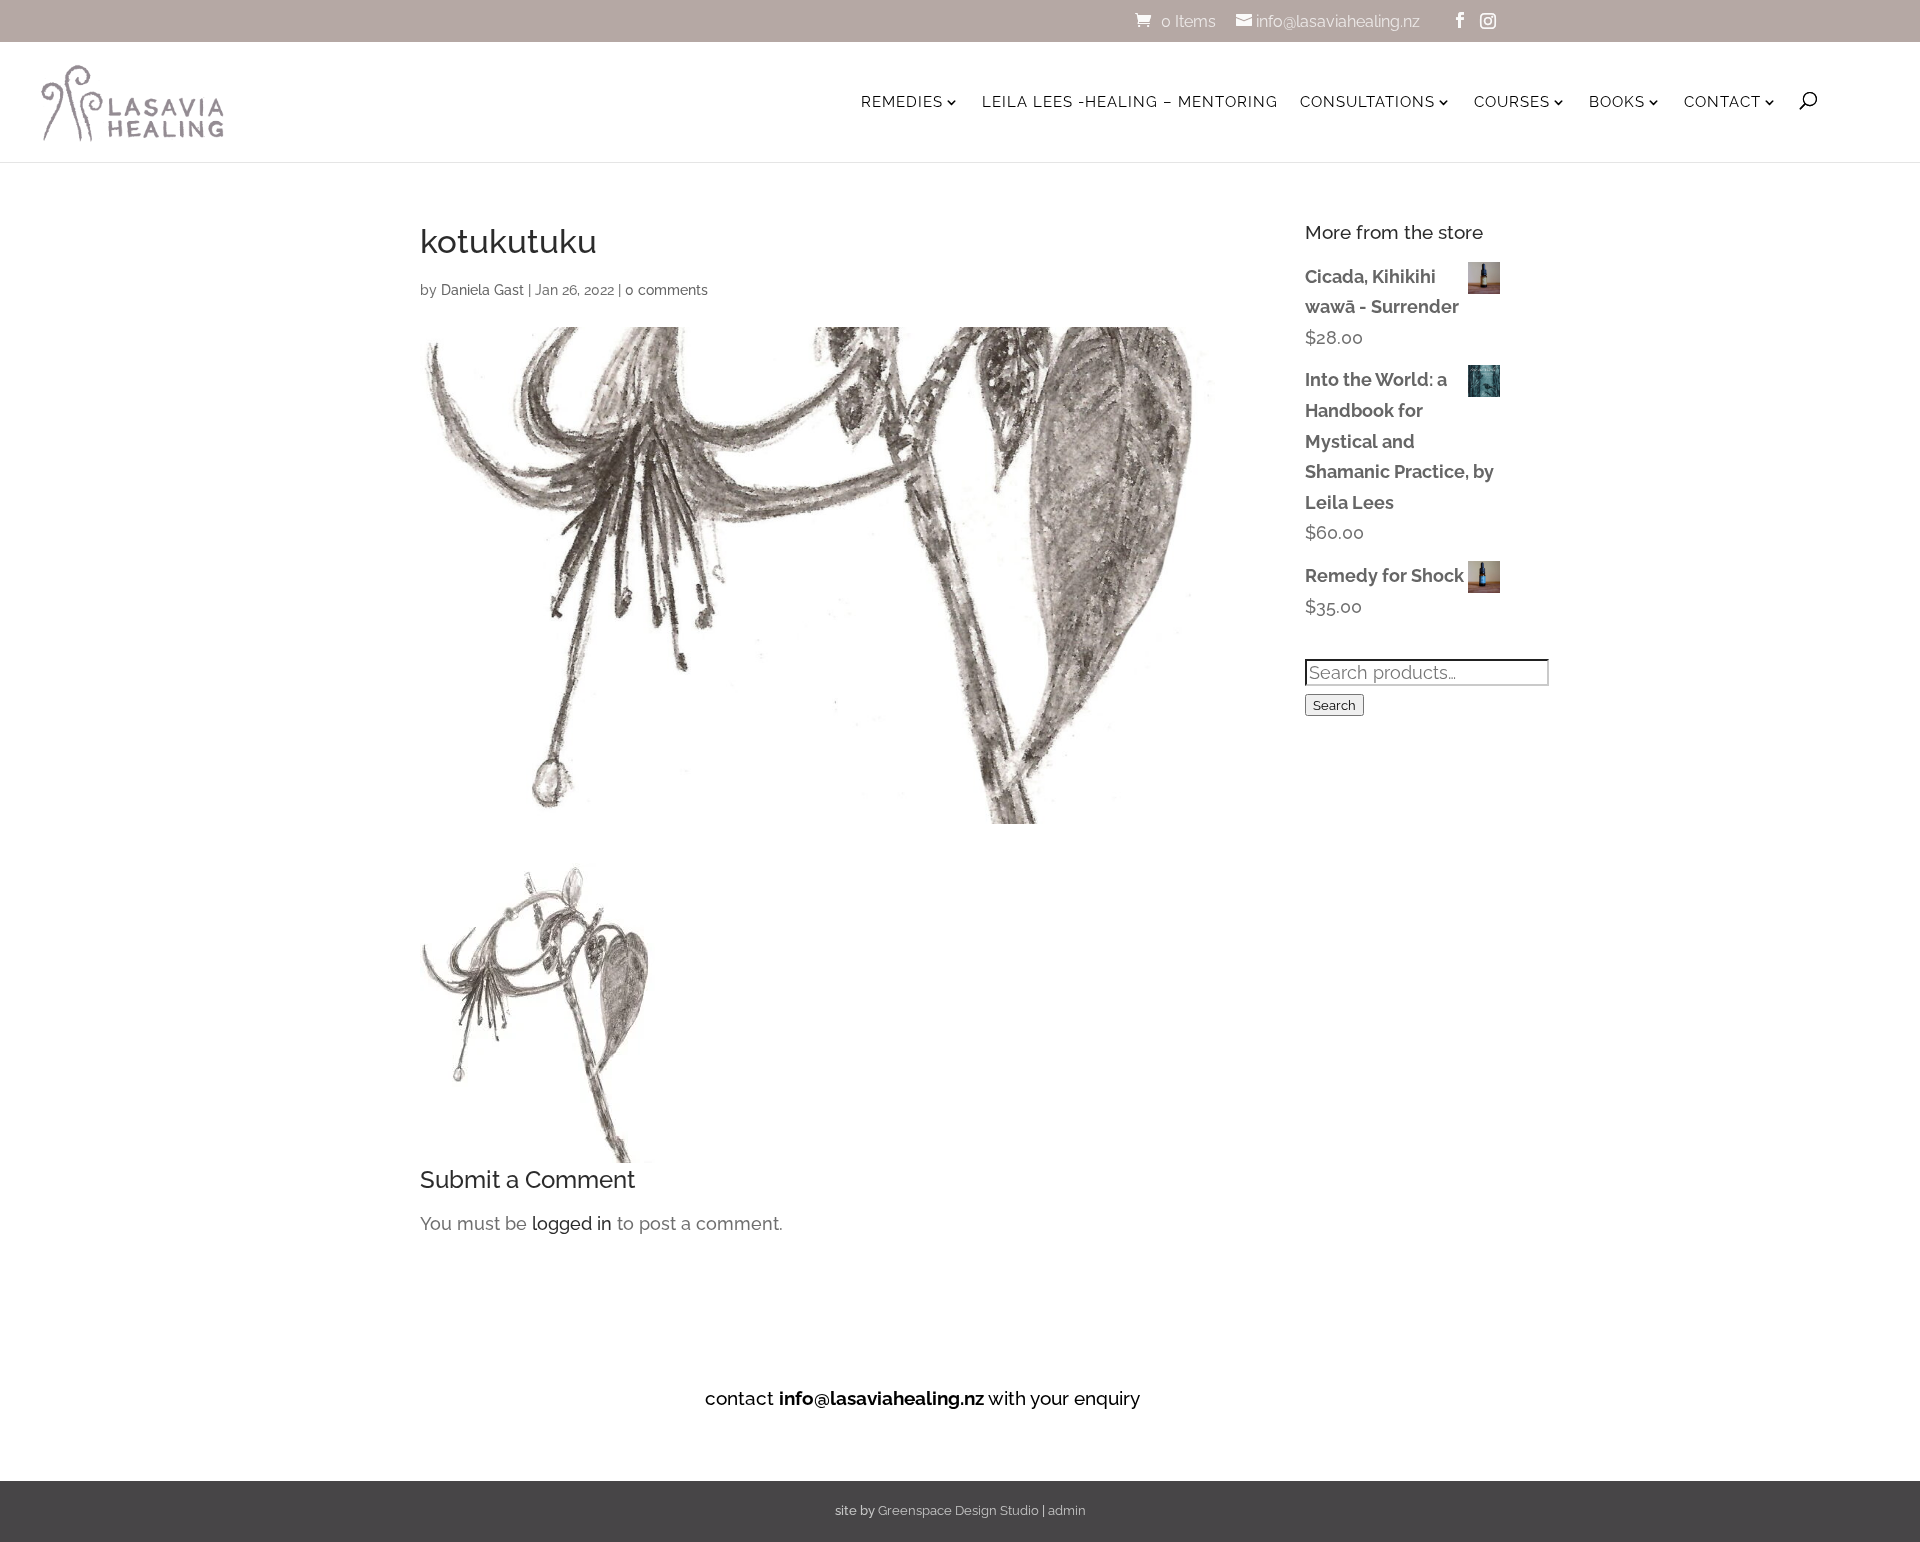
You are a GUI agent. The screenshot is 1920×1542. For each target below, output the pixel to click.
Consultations (1367, 102)
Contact (1722, 102)
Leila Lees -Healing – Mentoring (1130, 102)
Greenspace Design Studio (958, 1510)
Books (1617, 102)
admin (1067, 1510)
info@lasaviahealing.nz (881, 1398)
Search (1334, 705)
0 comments (666, 290)
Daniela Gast (482, 290)
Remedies (902, 102)
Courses (1512, 102)
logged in (572, 1223)
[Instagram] (1488, 21)
